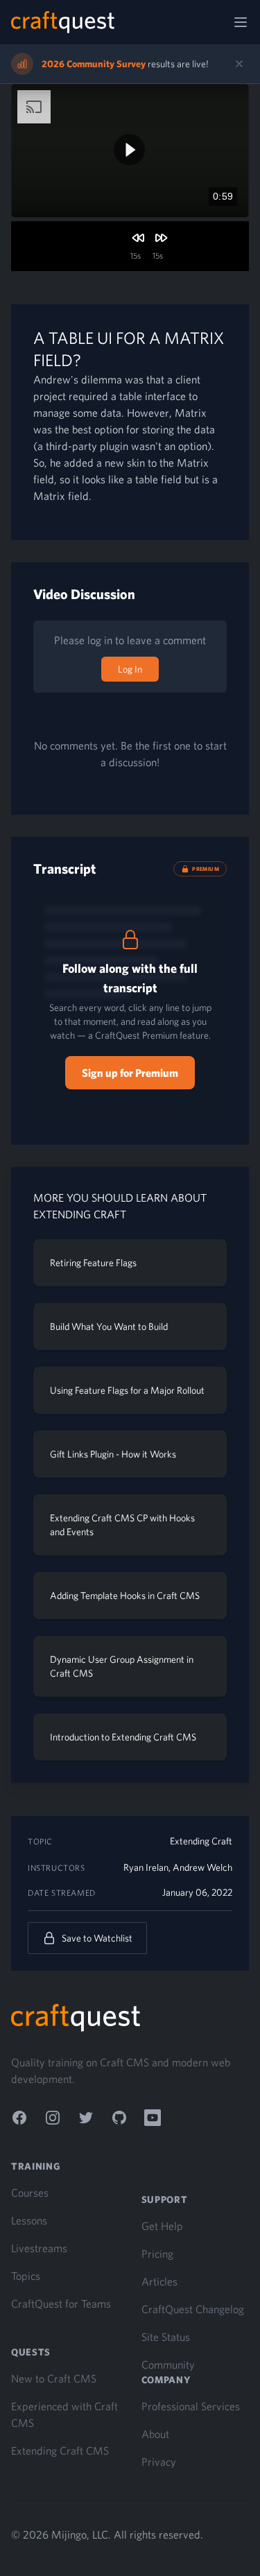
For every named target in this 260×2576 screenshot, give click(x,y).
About (155, 2434)
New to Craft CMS (54, 2378)
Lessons (29, 2220)
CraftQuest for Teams (61, 2303)
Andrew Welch (202, 1867)
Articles (159, 2281)
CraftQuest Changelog (193, 2309)
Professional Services (191, 2406)
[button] (129, 149)
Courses (30, 2193)
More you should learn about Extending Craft (120, 1206)
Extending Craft (201, 1841)
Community (168, 2365)
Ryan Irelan (146, 1867)
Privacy (159, 2462)
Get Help (162, 2226)
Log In (130, 669)
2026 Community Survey (94, 64)
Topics (26, 2276)
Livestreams (39, 2248)
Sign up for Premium (130, 1073)
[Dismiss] (239, 64)
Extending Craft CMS (60, 2450)
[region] (130, 151)
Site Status (166, 2337)
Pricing (157, 2254)
